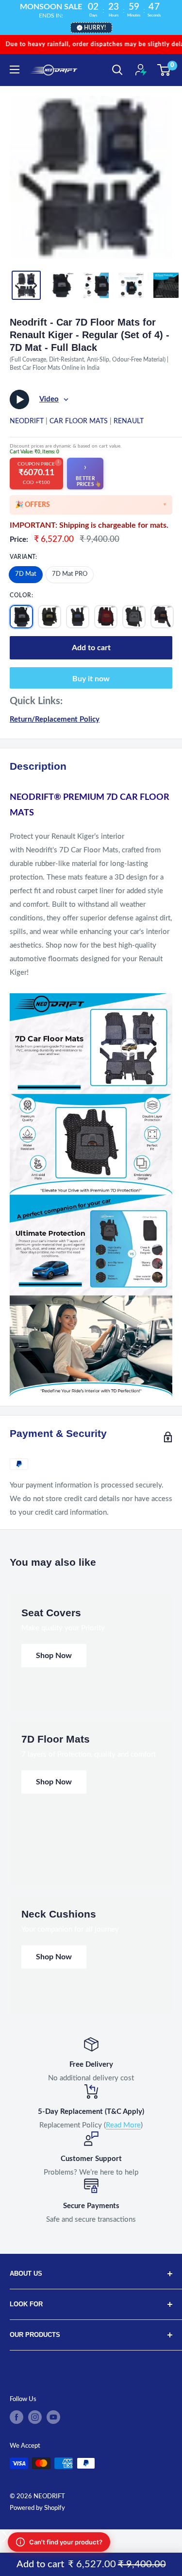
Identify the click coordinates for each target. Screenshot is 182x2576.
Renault (129, 421)
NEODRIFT (27, 421)
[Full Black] (21, 617)
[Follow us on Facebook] (17, 2417)
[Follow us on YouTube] (53, 2417)
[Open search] (117, 70)
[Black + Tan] (162, 617)
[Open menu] (15, 69)
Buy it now (91, 679)
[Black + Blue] (78, 617)
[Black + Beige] (50, 617)
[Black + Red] (106, 617)
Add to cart (91, 648)
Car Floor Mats (79, 421)
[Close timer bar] (172, 8)
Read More (123, 2125)
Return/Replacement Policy (55, 719)
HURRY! (95, 28)
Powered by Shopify (37, 2508)
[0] (164, 70)
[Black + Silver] (134, 617)
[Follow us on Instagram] (35, 2417)
